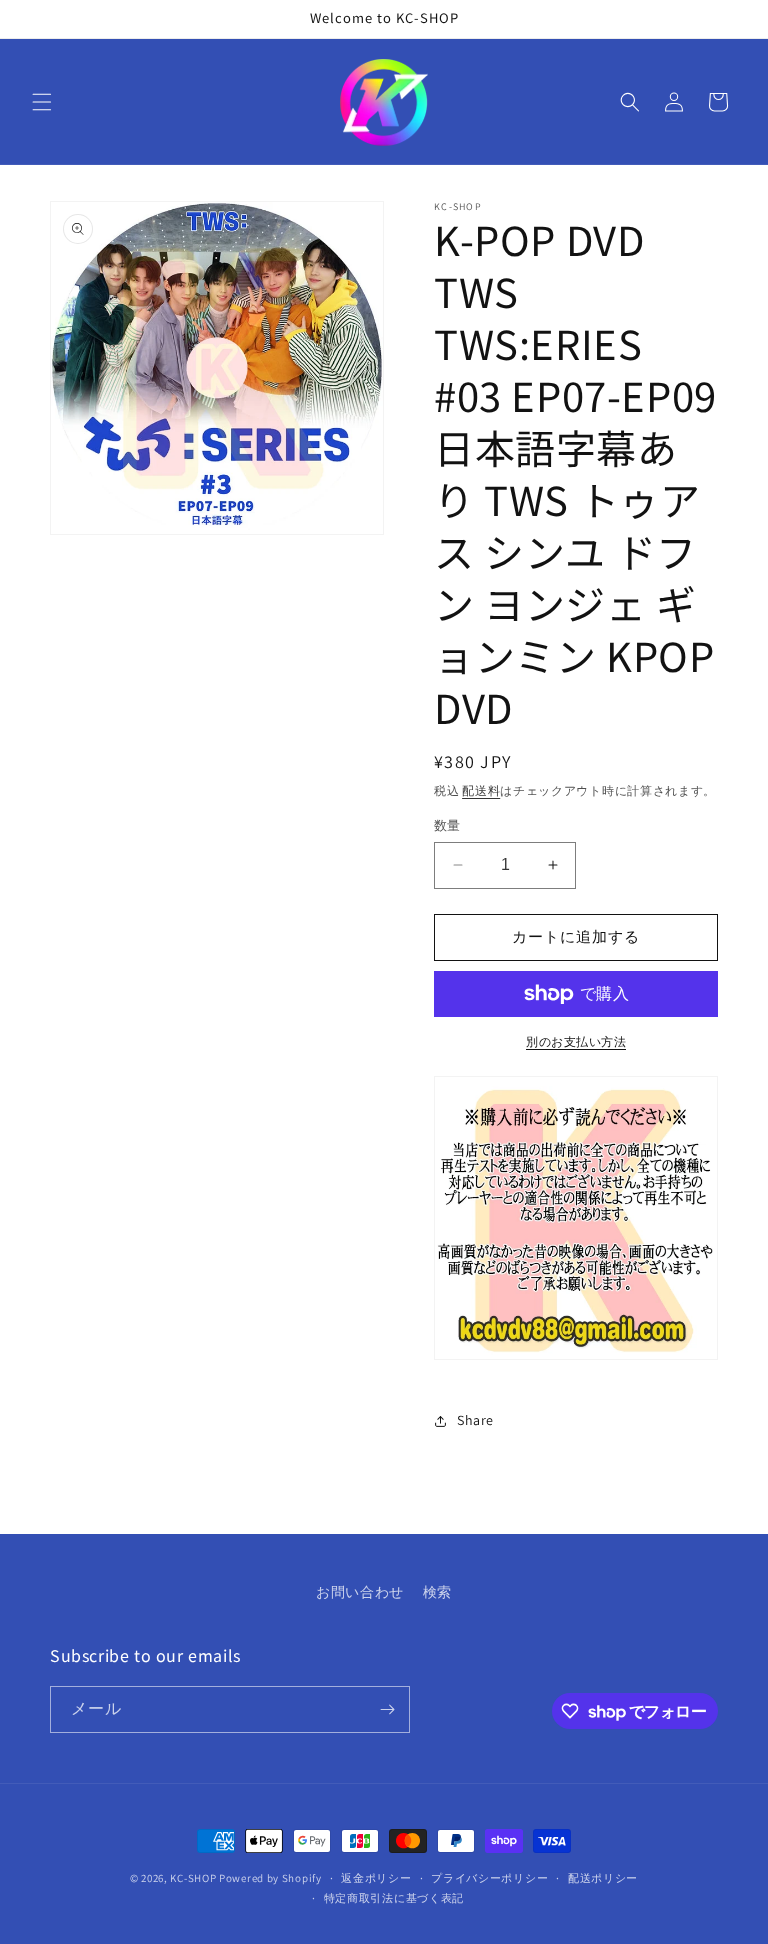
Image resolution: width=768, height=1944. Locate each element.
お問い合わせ (360, 1592)
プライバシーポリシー (489, 1878)
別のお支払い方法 (576, 1041)
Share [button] (475, 1420)
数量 (447, 825)
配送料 (481, 790)
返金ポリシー (376, 1878)
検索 (437, 1592)
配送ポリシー (603, 1878)
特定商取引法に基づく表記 (394, 1898)
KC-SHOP (193, 1878)
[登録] (387, 1709)
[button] (42, 102)
